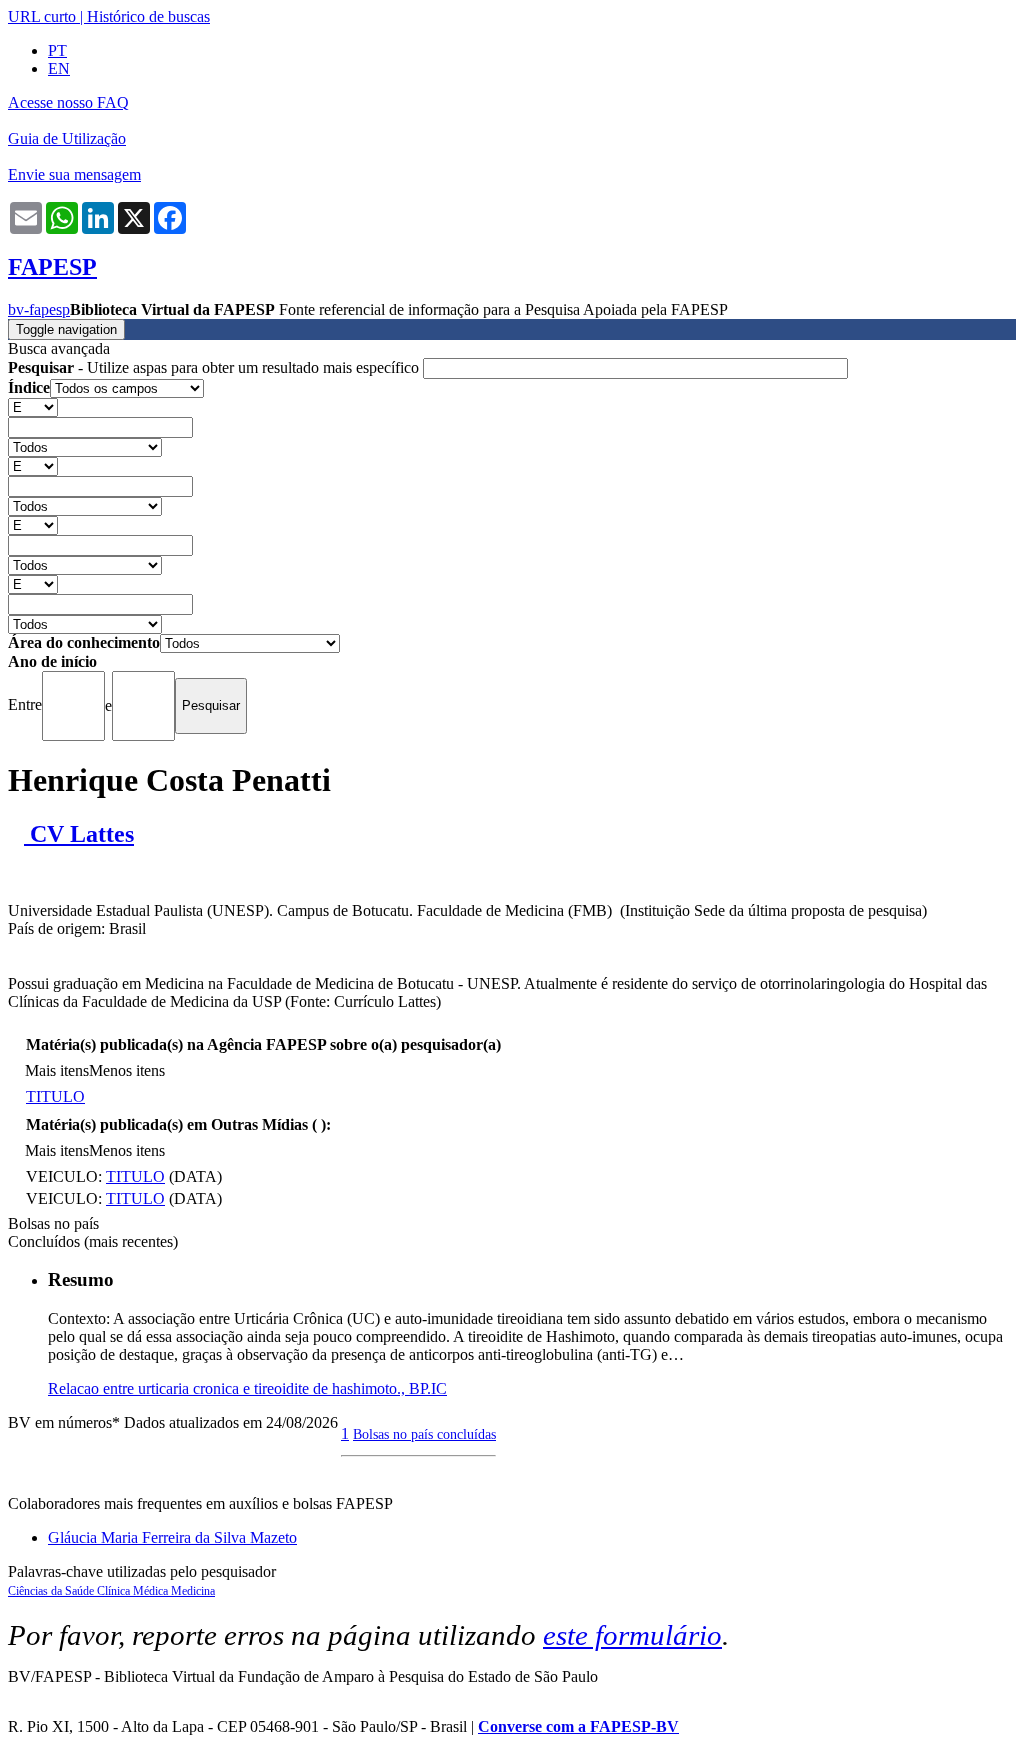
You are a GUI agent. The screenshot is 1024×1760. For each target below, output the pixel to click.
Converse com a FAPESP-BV (578, 1726)
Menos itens (127, 1070)
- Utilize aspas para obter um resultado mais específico (215, 367)
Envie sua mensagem (74, 174)
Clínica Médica (134, 1591)
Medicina (193, 1591)
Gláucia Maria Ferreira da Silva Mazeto (172, 1537)
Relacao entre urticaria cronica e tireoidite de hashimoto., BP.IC (247, 1388)
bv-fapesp (39, 309)
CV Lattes (79, 834)
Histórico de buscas (148, 16)
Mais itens (57, 1070)
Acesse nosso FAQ (68, 102)
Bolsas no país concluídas (424, 1434)
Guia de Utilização (67, 138)
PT (57, 50)
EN (59, 68)
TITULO (55, 1096)
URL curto (42, 16)
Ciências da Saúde (52, 1591)
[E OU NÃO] (33, 406)
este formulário (632, 1635)
